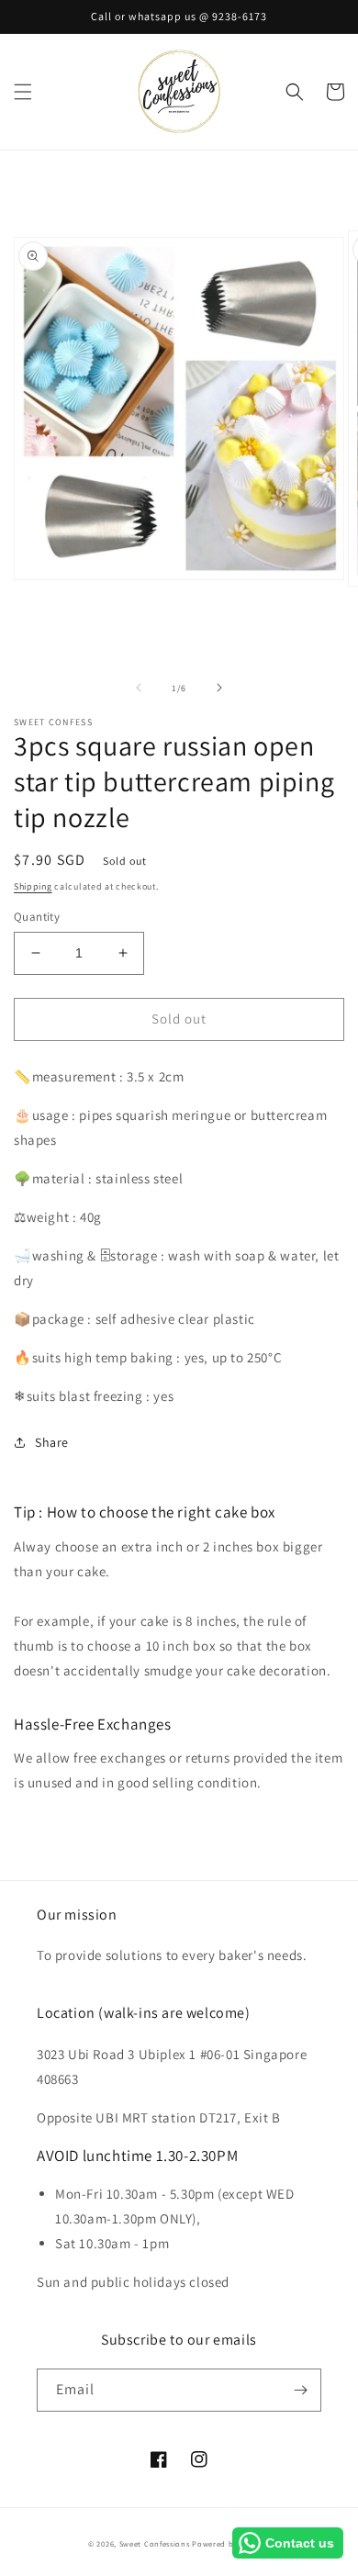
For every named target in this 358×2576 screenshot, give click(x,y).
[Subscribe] (300, 2390)
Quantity (37, 917)
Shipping (33, 886)
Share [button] (52, 1442)
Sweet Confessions (155, 2543)
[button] (23, 92)
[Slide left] (139, 688)
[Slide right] (219, 688)
